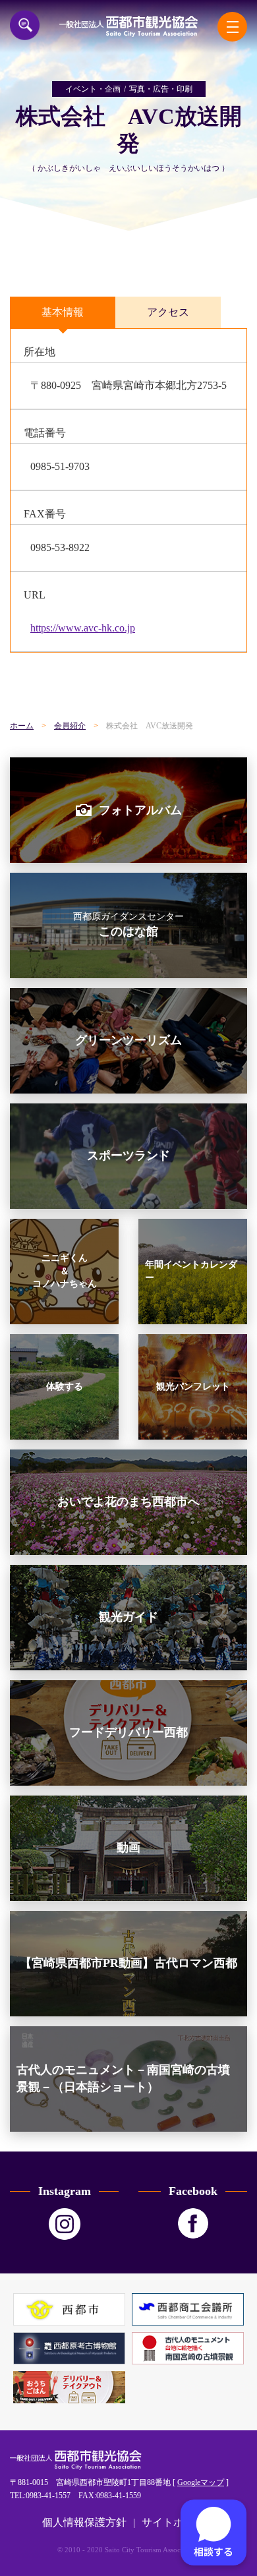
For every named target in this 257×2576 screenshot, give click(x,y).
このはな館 (128, 925)
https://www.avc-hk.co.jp (83, 628)
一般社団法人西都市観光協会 (128, 26)
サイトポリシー (179, 2522)
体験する (65, 1387)
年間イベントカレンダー (191, 1271)
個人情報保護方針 (84, 2522)
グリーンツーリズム (128, 1040)
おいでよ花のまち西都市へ (128, 1502)
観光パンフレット (193, 1387)
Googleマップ (201, 2482)
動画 (128, 1848)
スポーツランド (128, 1156)
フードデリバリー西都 (128, 1732)
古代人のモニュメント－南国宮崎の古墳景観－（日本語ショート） (123, 2078)
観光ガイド (128, 1617)
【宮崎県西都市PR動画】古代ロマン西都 (128, 1963)
